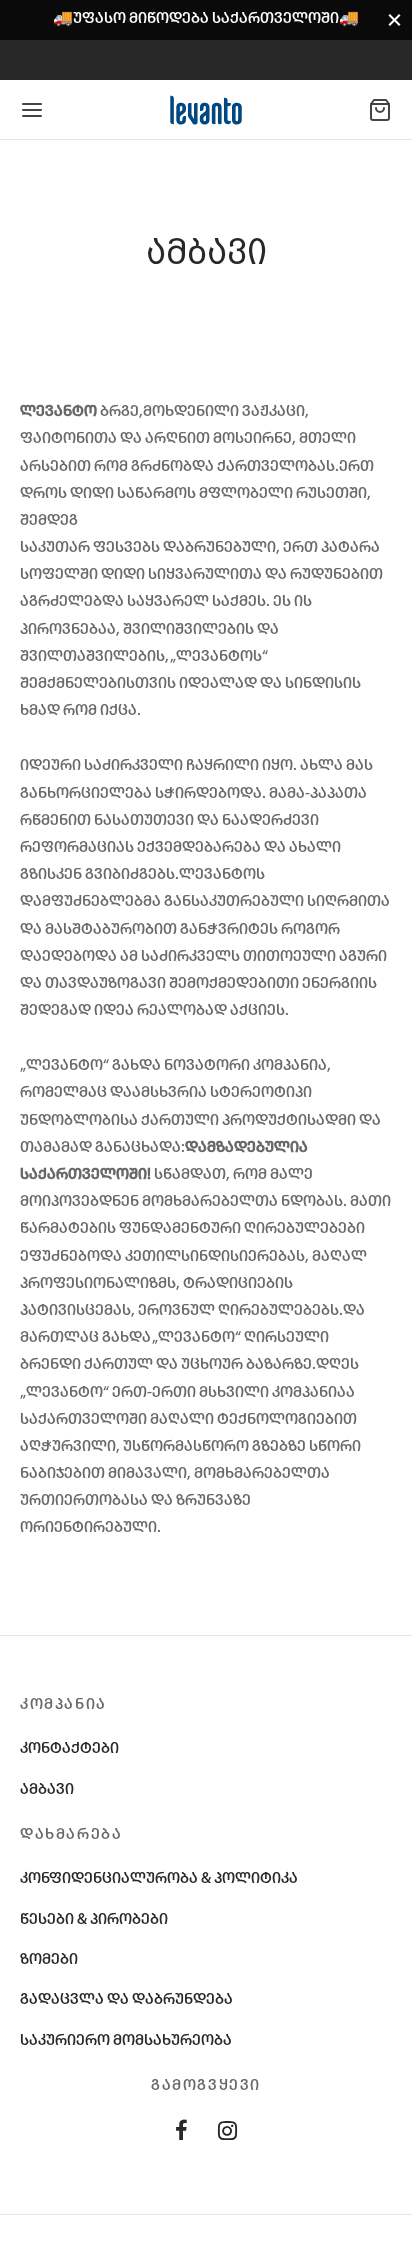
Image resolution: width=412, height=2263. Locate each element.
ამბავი (47, 1790)
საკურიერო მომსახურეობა (126, 2041)
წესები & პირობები (94, 1920)
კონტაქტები (69, 1749)
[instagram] (227, 2134)
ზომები (49, 1960)
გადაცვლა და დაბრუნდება (126, 2000)
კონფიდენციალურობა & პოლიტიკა (159, 1879)
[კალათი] (380, 110)
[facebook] (181, 2134)
